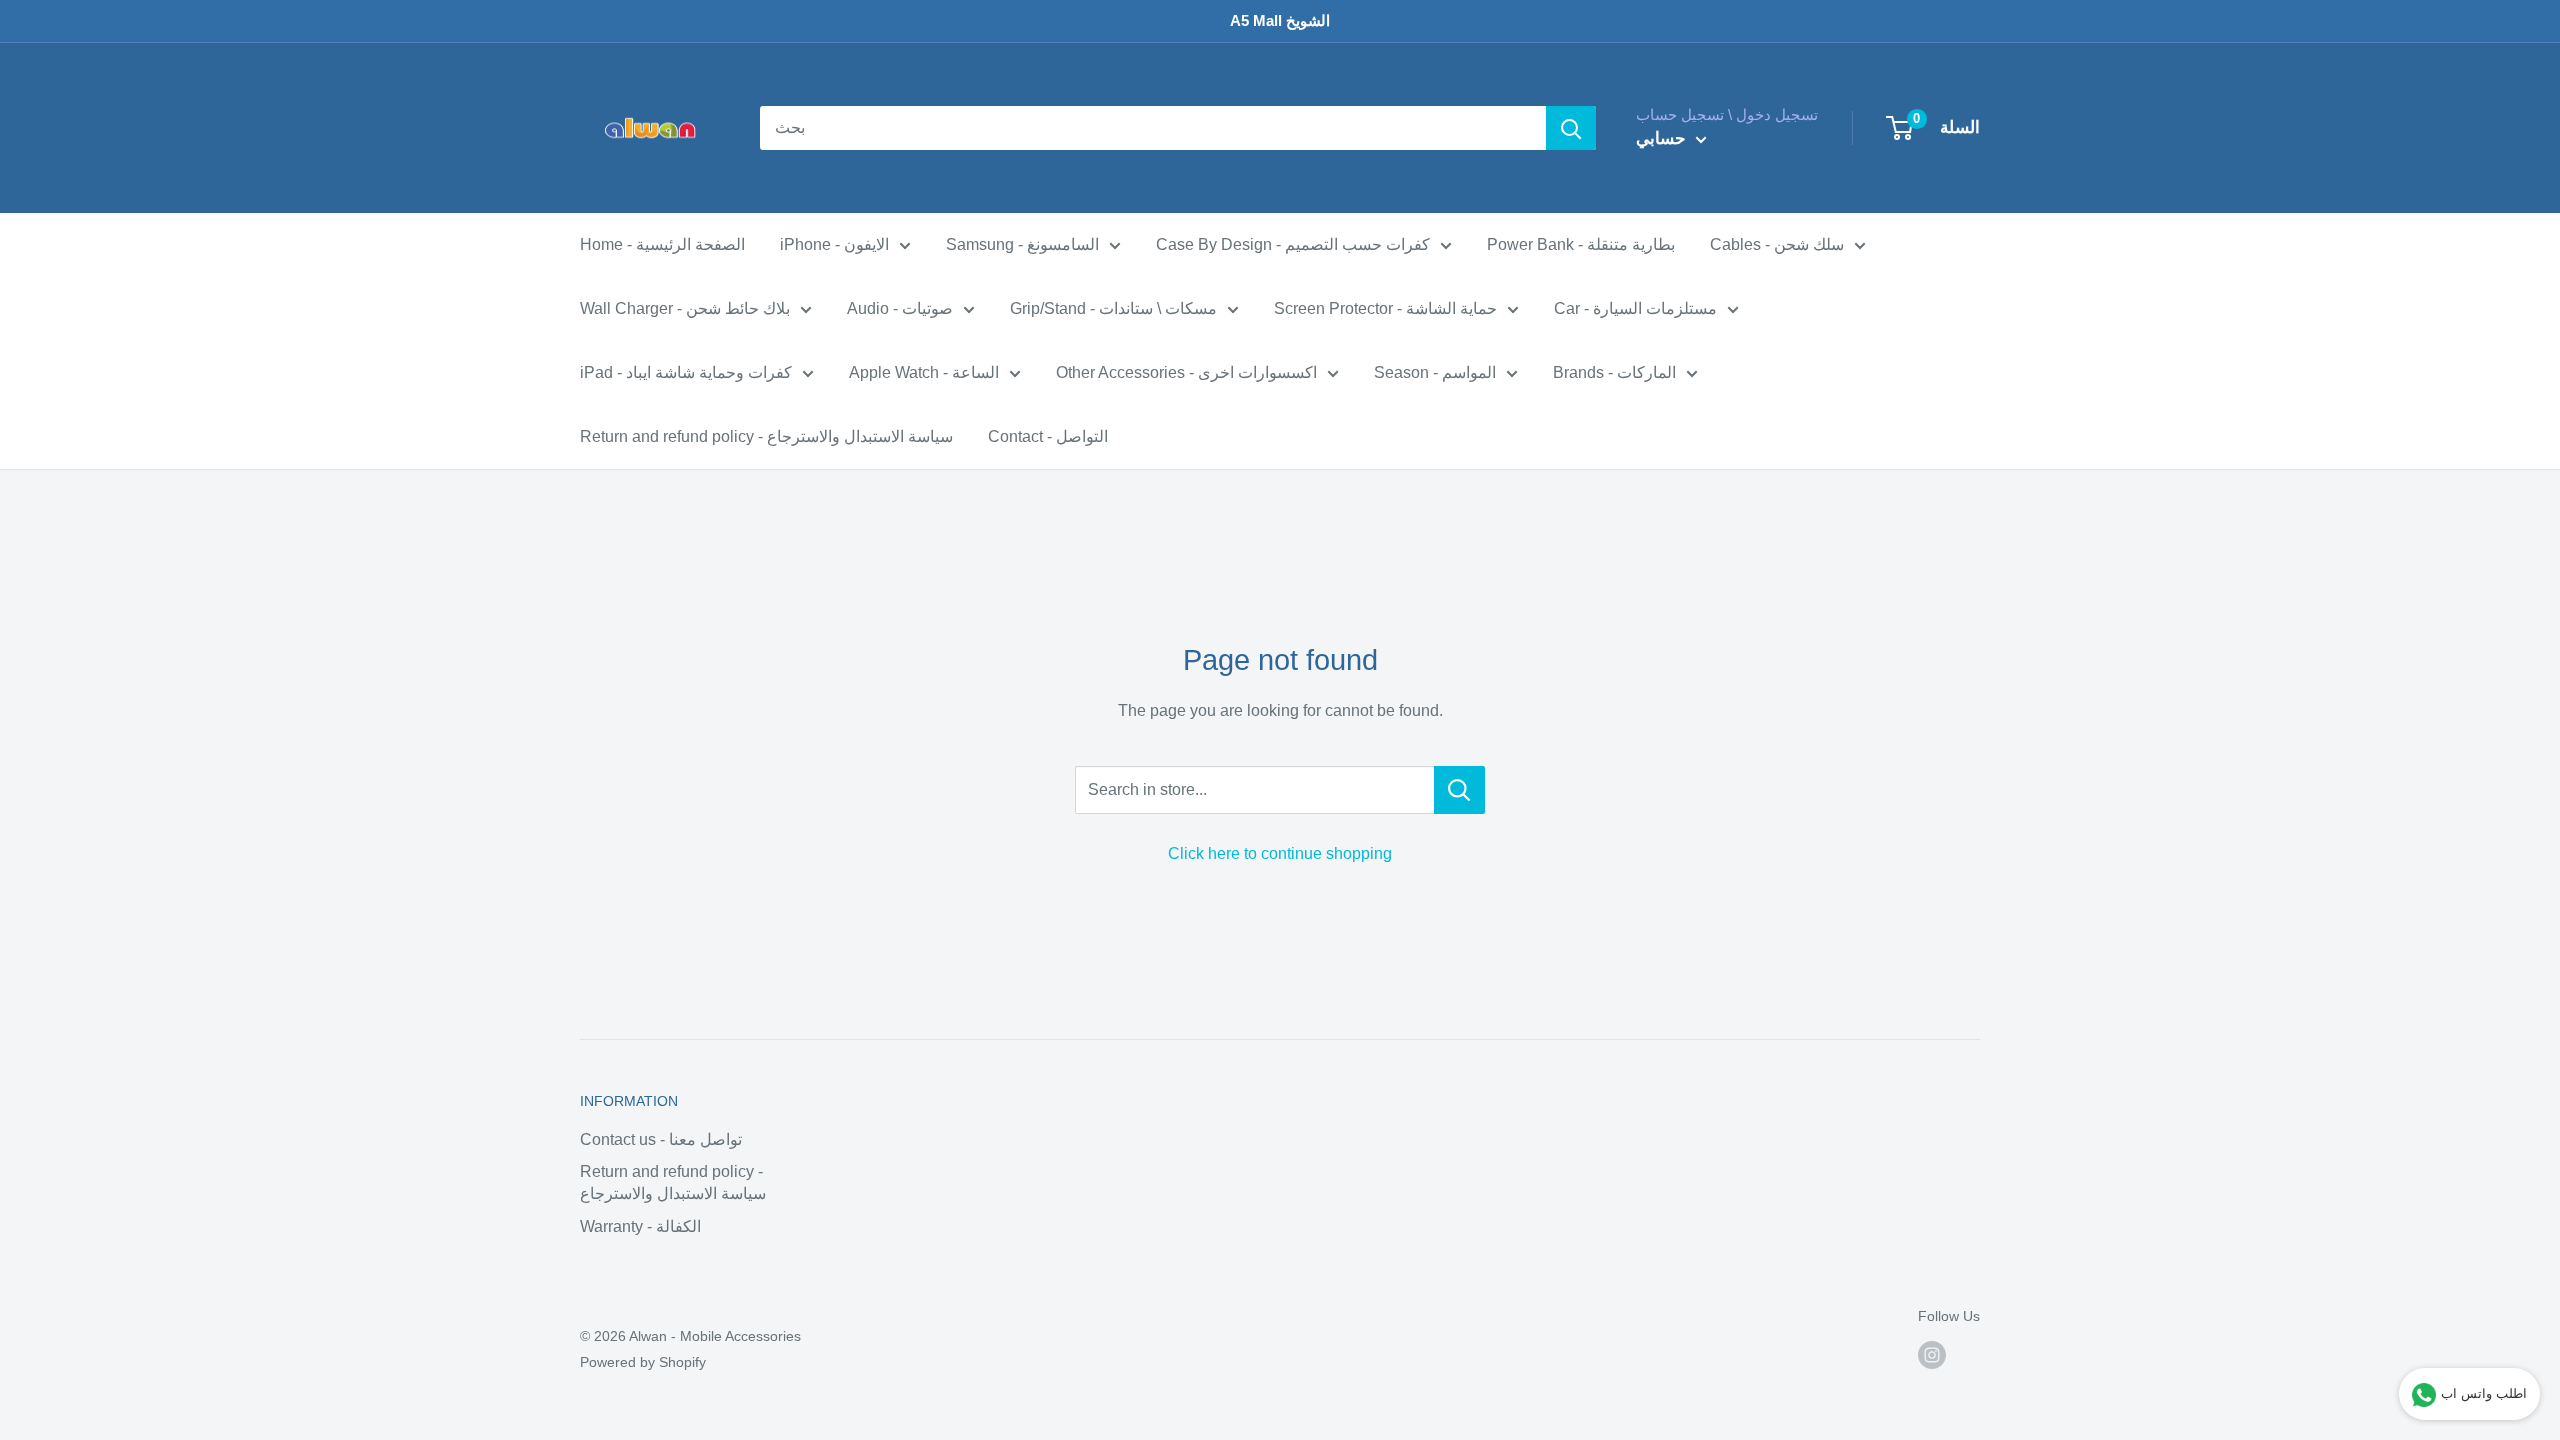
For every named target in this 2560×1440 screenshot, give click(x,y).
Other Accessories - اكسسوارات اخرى (1186, 372)
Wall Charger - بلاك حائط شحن (685, 308)
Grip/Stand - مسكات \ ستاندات (1113, 308)
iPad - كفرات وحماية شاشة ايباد (686, 372)
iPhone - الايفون (834, 244)
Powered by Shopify (643, 1362)
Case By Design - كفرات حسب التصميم (1293, 244)
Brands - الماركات (1614, 372)
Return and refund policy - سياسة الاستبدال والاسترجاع (766, 436)
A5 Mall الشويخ (1280, 20)
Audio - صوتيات (900, 308)
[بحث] (1571, 128)
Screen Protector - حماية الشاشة (1385, 308)
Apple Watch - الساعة (924, 372)
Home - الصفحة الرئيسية (662, 244)
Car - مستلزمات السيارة (1635, 308)
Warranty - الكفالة (640, 1226)
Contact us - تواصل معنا (661, 1139)
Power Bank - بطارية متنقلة (1581, 244)
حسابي (1663, 138)
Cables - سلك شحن (1777, 244)
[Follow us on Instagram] (1932, 1355)
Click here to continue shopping (1280, 853)
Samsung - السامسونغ (1022, 244)
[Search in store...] (1459, 790)
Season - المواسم (1435, 372)
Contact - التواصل (1048, 436)
